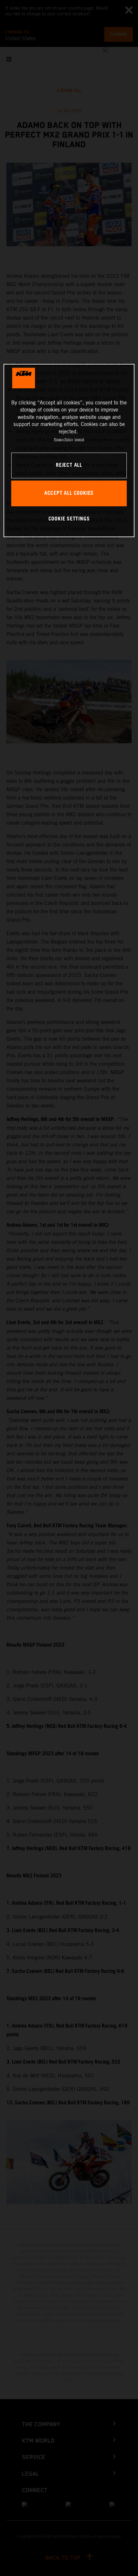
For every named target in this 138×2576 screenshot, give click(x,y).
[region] (69, 451)
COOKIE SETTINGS (69, 519)
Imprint (79, 439)
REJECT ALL (69, 465)
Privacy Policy (63, 439)
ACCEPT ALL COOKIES (69, 493)
